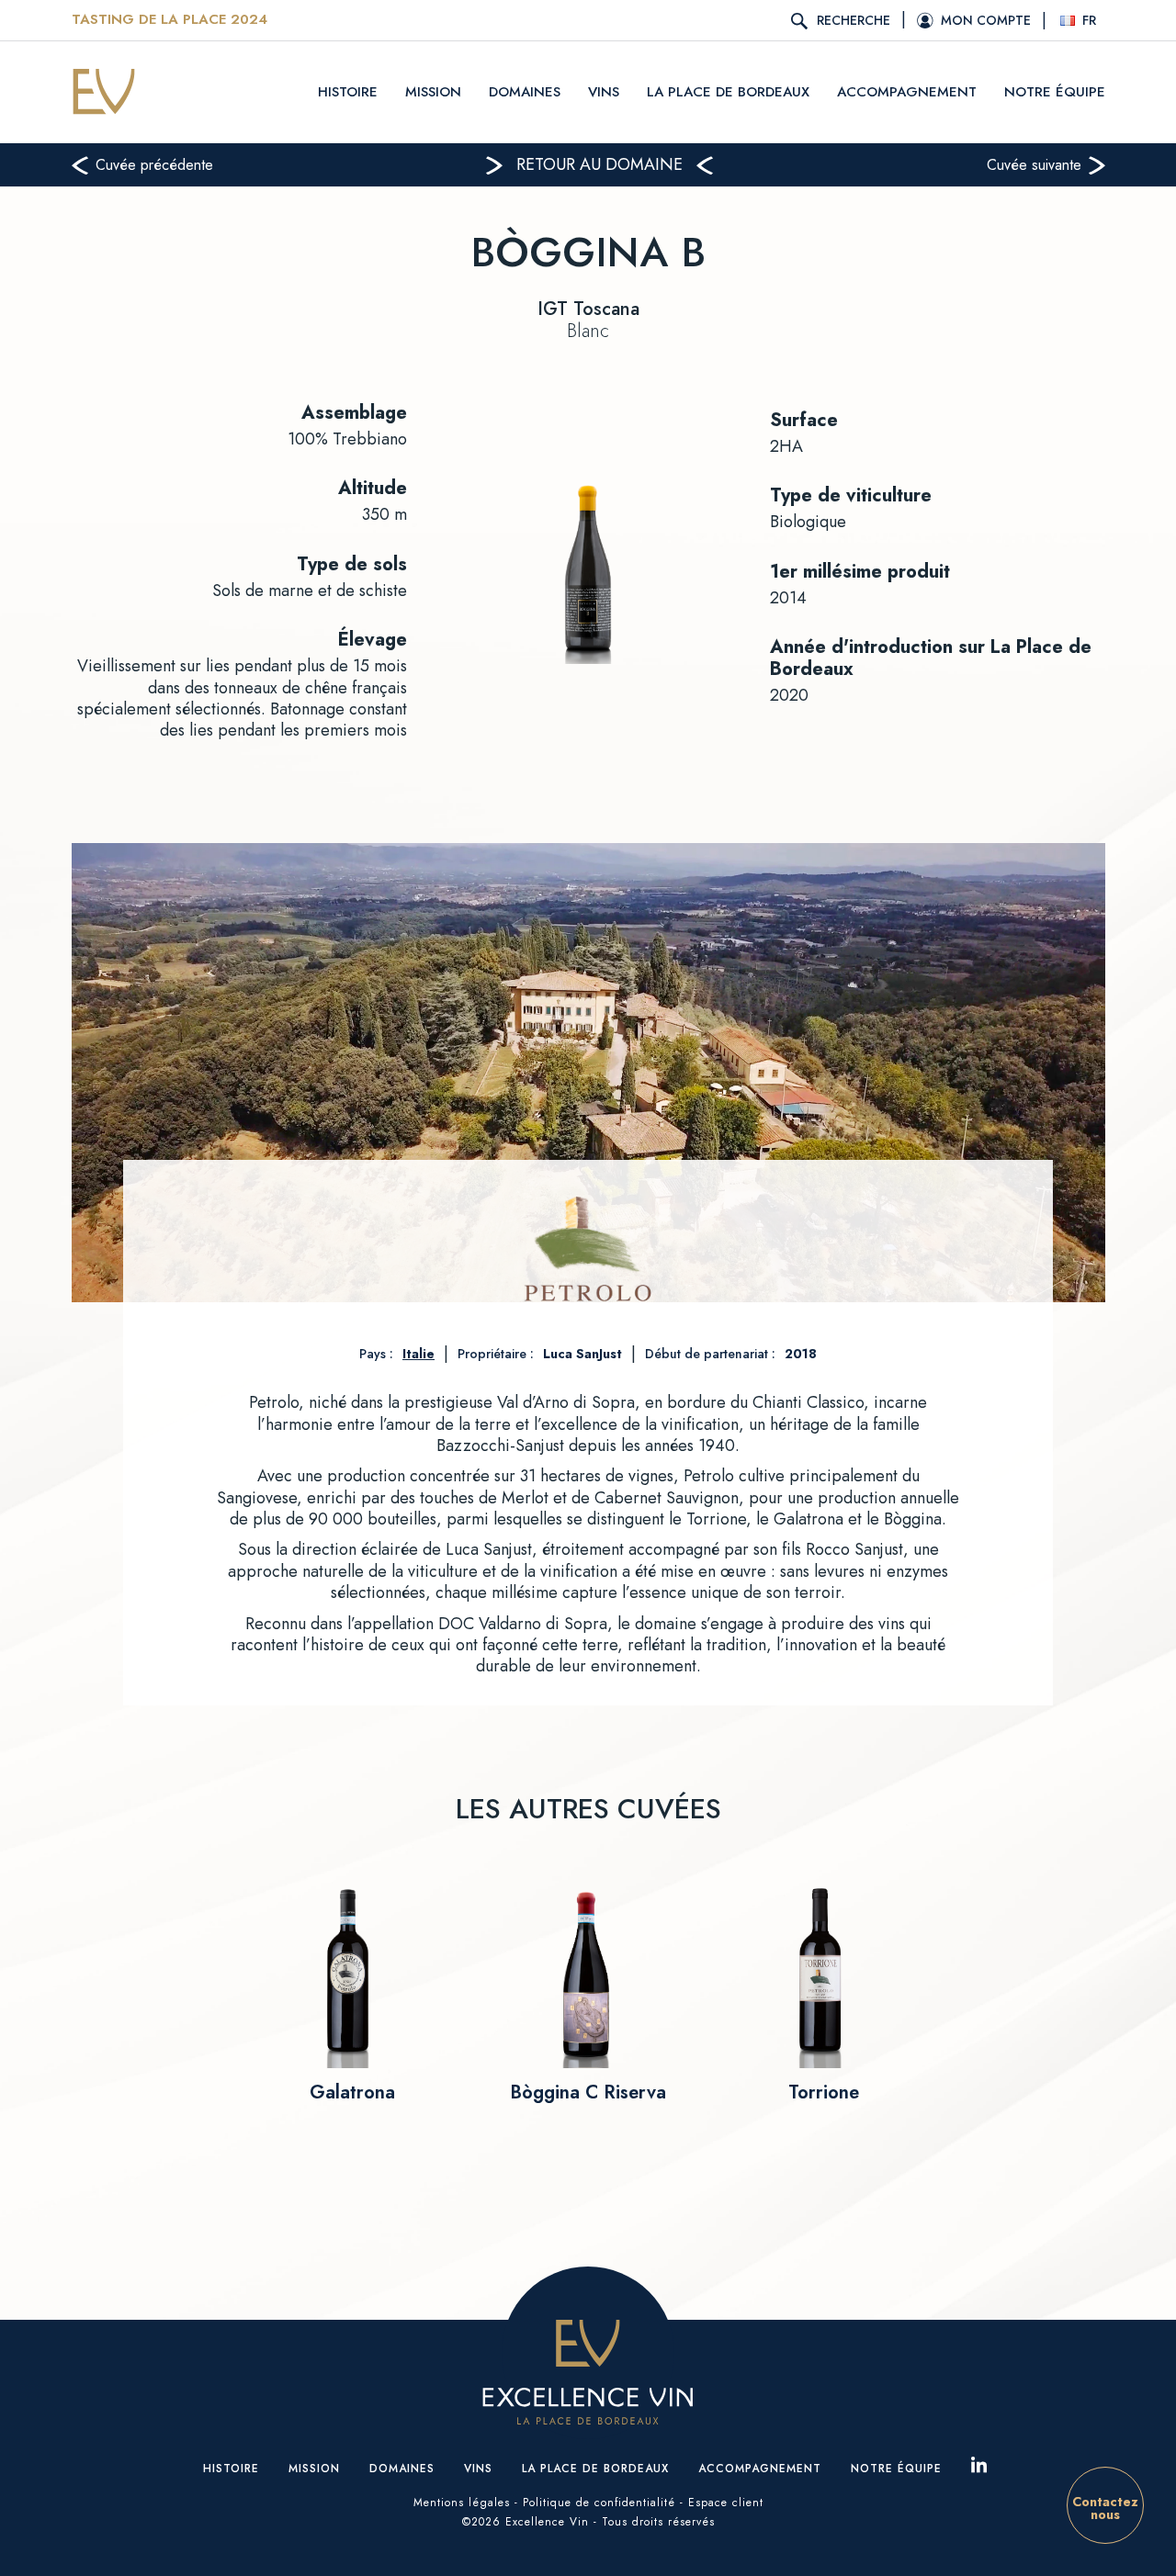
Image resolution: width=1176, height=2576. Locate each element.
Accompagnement (907, 92)
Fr (1089, 20)
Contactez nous (1105, 2508)
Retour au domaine (599, 165)
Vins (604, 92)
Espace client (726, 2503)
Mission (433, 92)
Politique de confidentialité (599, 2503)
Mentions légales (462, 2503)
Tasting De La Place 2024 (170, 20)
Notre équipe (1055, 92)
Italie (418, 1354)
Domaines (525, 92)
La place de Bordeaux (728, 92)
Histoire (348, 92)
